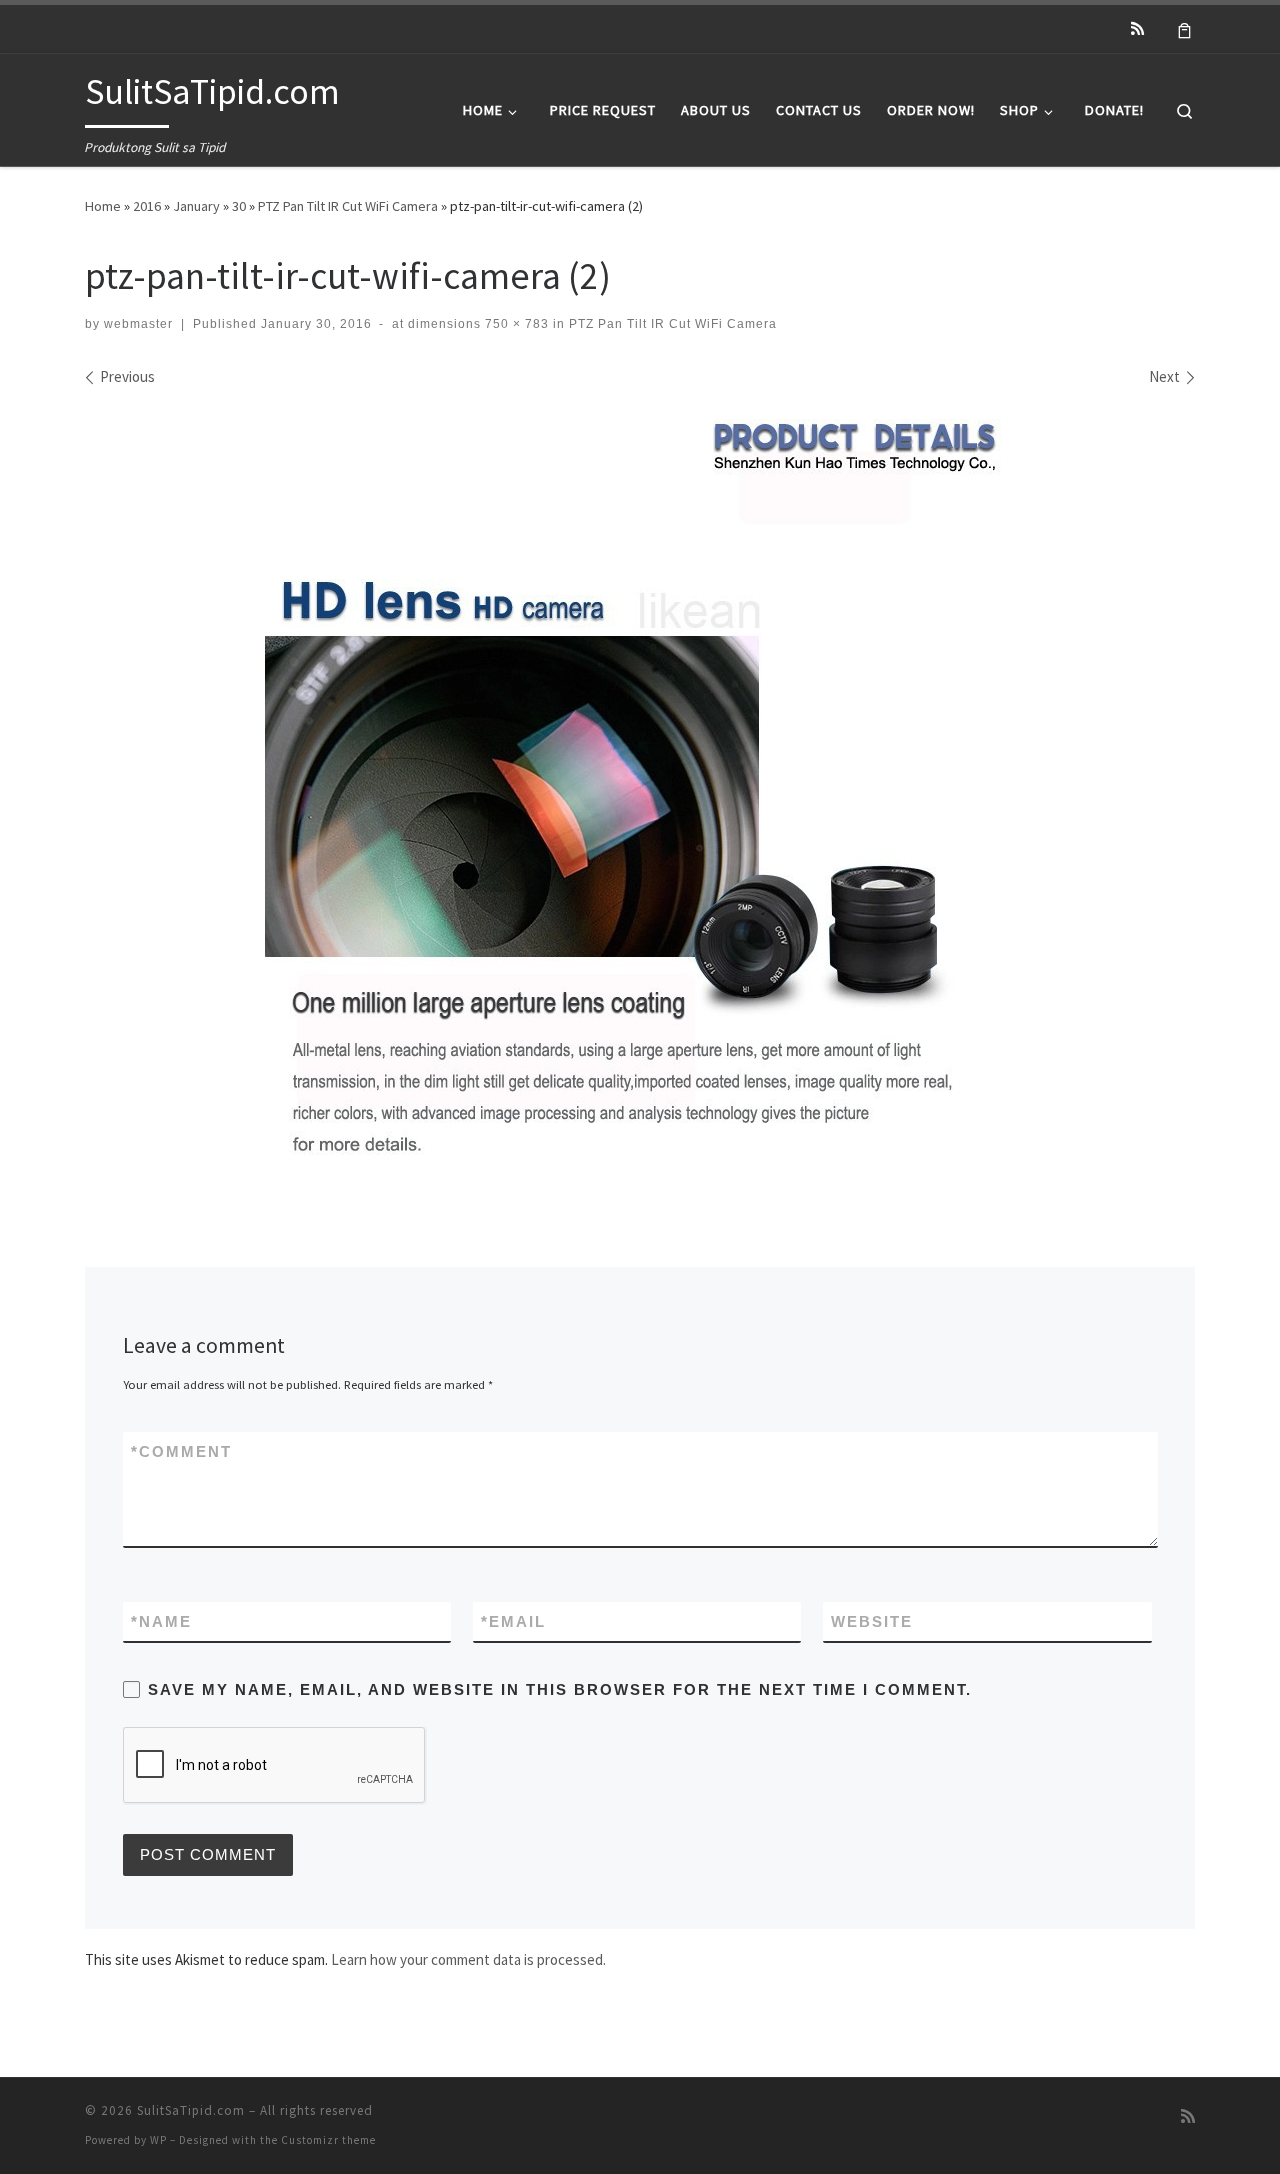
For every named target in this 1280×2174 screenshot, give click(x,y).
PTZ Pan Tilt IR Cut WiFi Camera (348, 206)
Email (513, 1621)
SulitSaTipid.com (191, 2110)
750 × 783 (515, 324)
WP (158, 2140)
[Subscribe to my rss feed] (1137, 28)
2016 (147, 206)
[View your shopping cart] (1184, 29)
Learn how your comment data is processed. (468, 1959)
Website (872, 1621)
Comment (181, 1451)
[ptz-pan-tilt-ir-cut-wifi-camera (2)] (640, 794)
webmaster (138, 324)
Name (161, 1621)
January (196, 206)
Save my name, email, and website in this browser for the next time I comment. (560, 1689)
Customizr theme (328, 2140)
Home (103, 206)
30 (239, 206)
